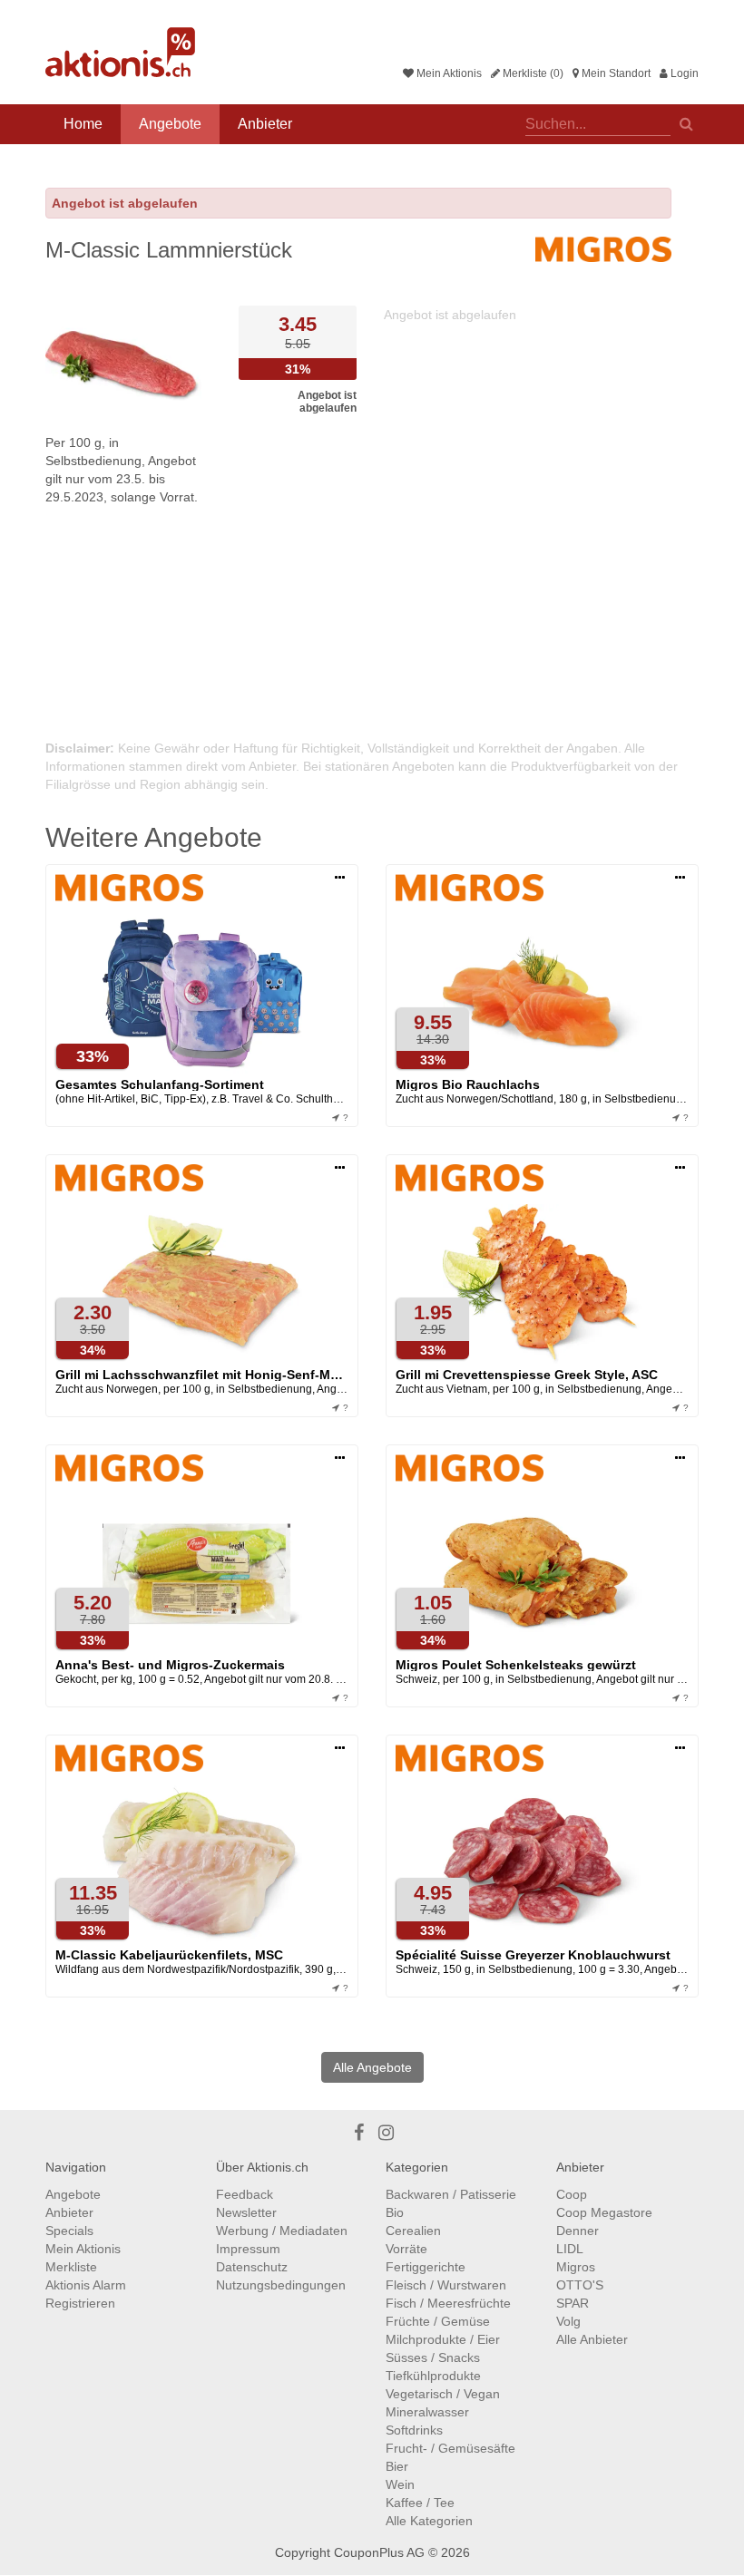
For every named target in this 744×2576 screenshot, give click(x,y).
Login (683, 73)
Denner (578, 2231)
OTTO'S (580, 2285)
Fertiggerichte (426, 2267)
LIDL (570, 2249)
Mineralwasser (427, 2412)
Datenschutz (252, 2267)
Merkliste (71, 2267)
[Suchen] (686, 122)
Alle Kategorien (429, 2521)
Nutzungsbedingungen (281, 2285)
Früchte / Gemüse (438, 2321)
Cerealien (413, 2231)
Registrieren (80, 2303)
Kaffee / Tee (420, 2503)
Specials (69, 2231)
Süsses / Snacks (433, 2357)
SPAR (573, 2303)
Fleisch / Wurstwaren (446, 2285)
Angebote (170, 124)
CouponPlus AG (379, 2552)
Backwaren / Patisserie (451, 2194)
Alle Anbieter (592, 2339)
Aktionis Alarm (86, 2285)
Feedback (245, 2194)
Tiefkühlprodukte (433, 2376)
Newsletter (246, 2212)
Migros (576, 2267)
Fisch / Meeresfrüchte (448, 2303)
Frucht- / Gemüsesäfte (450, 2448)
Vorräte (406, 2249)
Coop (572, 2194)
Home (83, 124)
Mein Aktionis (448, 73)
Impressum (248, 2249)
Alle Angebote (372, 2067)
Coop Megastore (604, 2212)
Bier (397, 2466)
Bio (395, 2212)
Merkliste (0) (532, 73)
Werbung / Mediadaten (282, 2231)
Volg (568, 2321)
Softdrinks (414, 2430)
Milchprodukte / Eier (443, 2339)
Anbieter (265, 124)
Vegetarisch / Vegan (443, 2394)
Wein (400, 2484)
